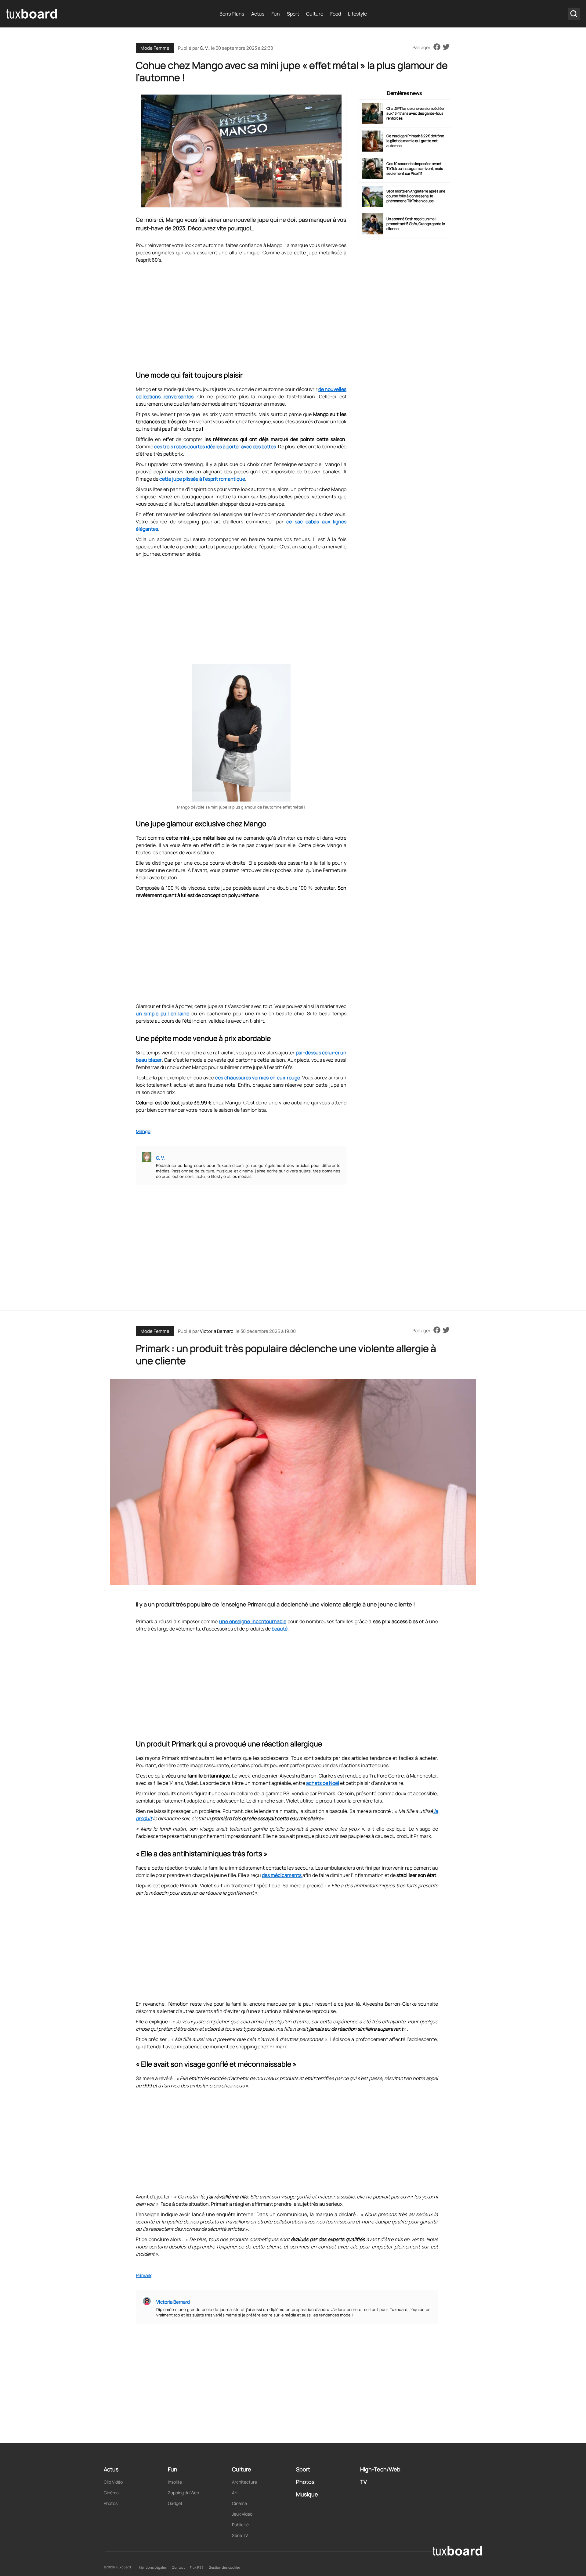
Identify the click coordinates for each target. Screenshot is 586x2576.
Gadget (175, 2503)
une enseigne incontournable (253, 1621)
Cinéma (111, 2493)
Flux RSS (197, 2567)
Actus (258, 14)
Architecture (244, 2482)
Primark (144, 2275)
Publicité (240, 2525)
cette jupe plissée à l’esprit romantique (202, 479)
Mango (143, 1131)
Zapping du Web (183, 2493)
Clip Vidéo (113, 2482)
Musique (307, 2494)
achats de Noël (323, 1783)
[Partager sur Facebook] (437, 47)
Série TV (240, 2535)
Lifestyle (357, 14)
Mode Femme (155, 48)
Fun (276, 14)
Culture (315, 14)
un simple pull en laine (163, 1014)
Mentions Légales (153, 2567)
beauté (280, 1629)
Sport (293, 14)
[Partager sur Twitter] (446, 47)
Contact (178, 2567)
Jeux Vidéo (242, 2514)
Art (235, 2493)
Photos (111, 2503)
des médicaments (282, 1875)
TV (364, 2482)
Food (336, 14)
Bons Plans (232, 14)
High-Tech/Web (380, 2469)
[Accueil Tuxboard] (32, 14)
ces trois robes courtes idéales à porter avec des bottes (215, 447)
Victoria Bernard (217, 1331)
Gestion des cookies (225, 2567)
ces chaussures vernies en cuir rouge (257, 1078)
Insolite (175, 2482)
